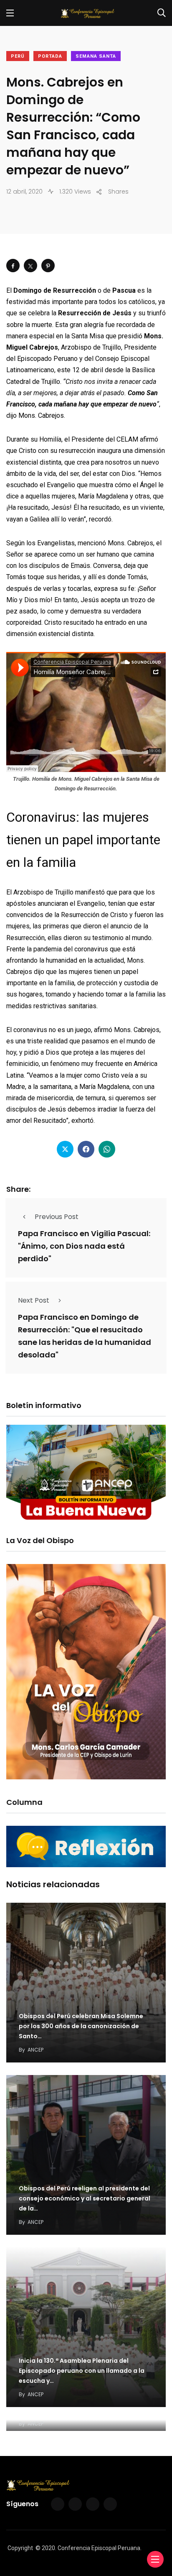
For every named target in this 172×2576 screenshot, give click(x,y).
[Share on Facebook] (13, 266)
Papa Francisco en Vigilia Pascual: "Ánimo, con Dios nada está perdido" (84, 1246)
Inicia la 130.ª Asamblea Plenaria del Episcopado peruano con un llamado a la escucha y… (82, 2371)
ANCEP (35, 2050)
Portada (50, 56)
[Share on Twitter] (30, 266)
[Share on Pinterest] (48, 266)
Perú (18, 56)
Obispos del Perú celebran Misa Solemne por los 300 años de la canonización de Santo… (81, 2026)
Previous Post (57, 1217)
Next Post (34, 1300)
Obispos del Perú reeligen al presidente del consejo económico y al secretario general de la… (85, 2198)
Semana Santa (96, 56)
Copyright (20, 2548)
